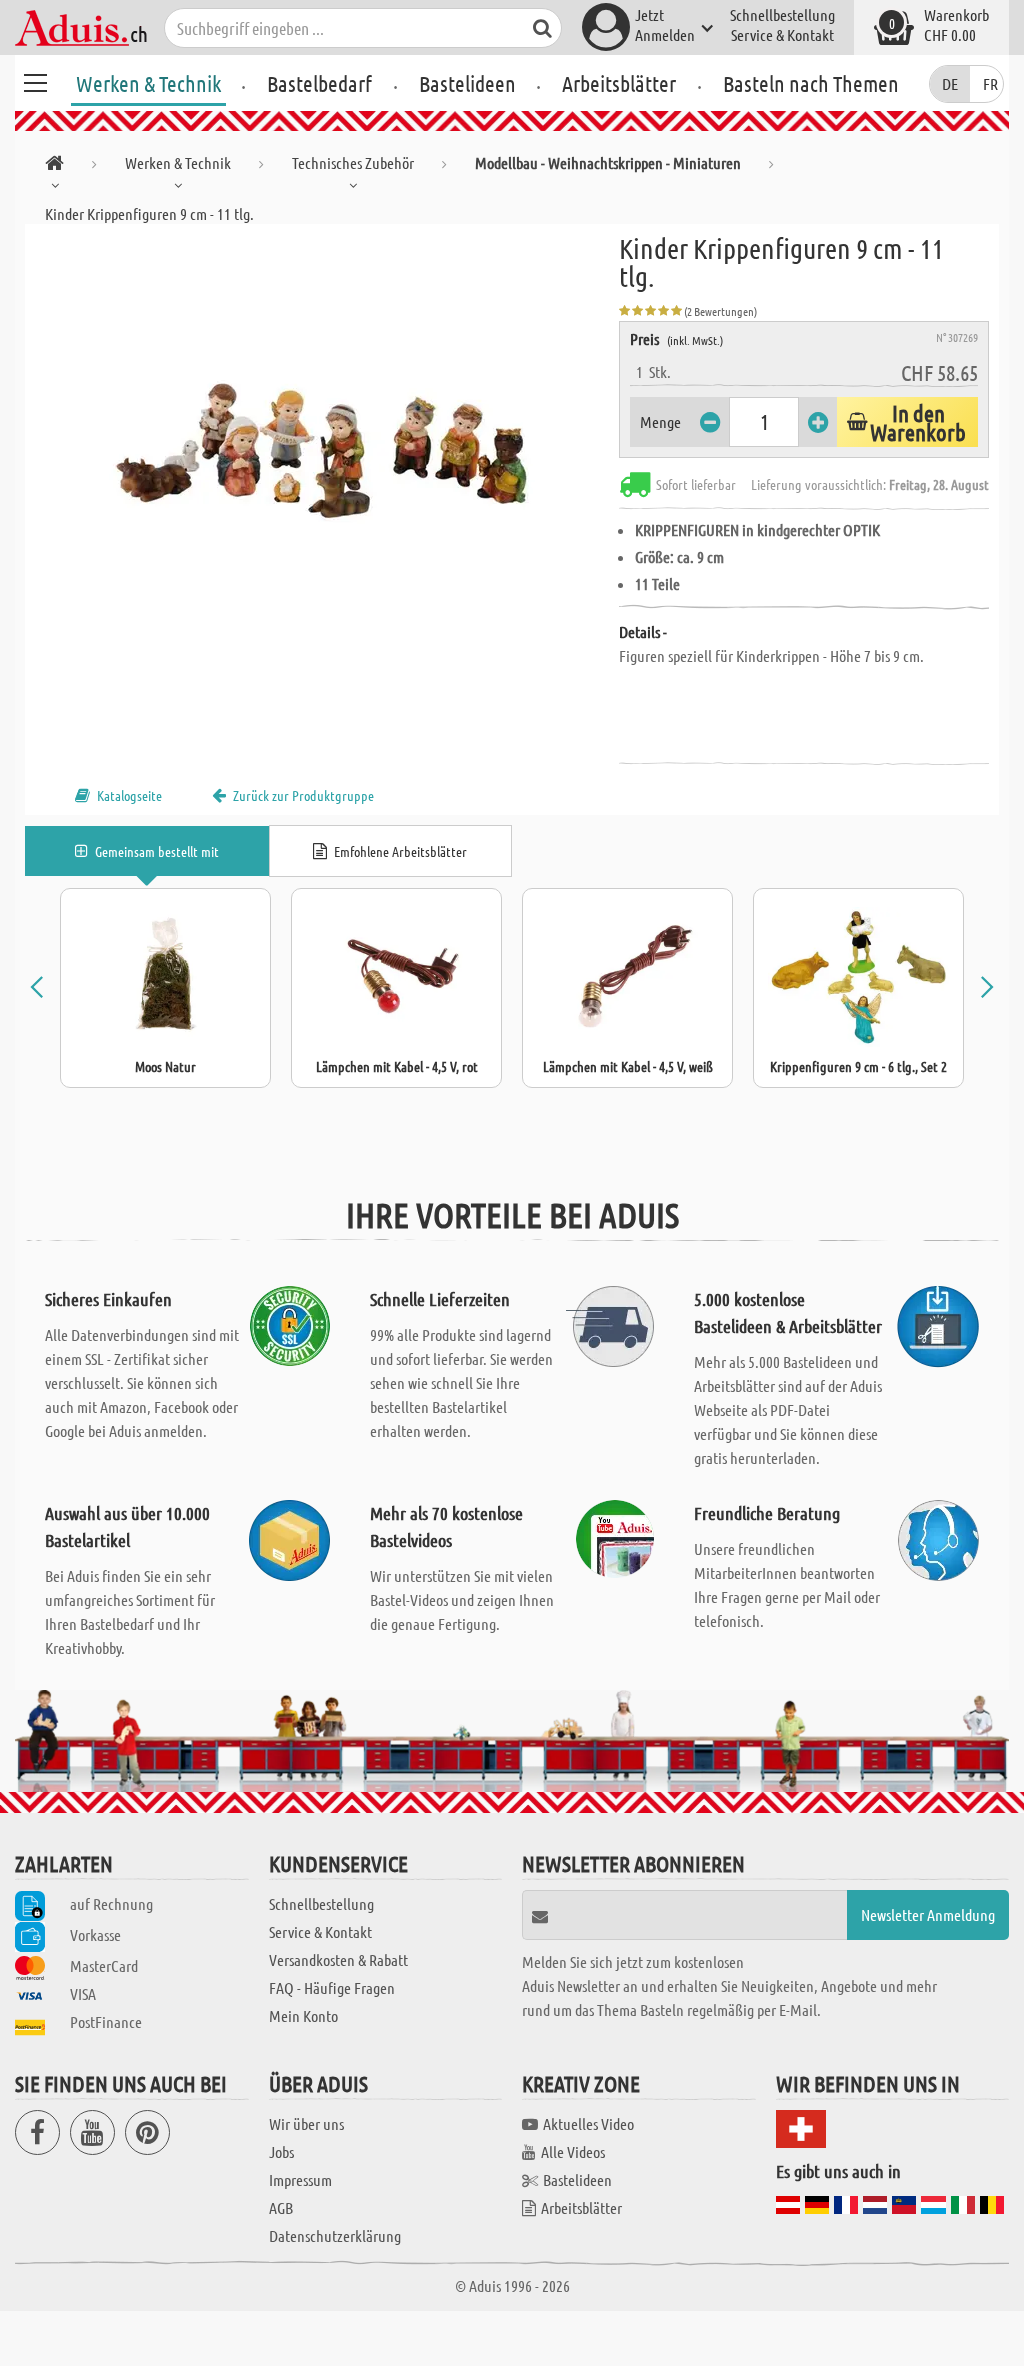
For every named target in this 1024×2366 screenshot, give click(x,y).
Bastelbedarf (319, 83)
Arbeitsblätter (619, 83)
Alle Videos (573, 2151)
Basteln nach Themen (811, 83)
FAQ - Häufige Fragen (332, 1987)
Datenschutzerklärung (335, 2235)
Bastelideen (467, 83)
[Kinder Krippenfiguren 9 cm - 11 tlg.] (322, 449)
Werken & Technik (148, 83)
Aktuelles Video (588, 2123)
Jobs (281, 2151)
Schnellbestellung (782, 14)
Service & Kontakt (782, 34)
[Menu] (35, 80)
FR (990, 83)
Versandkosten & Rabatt (338, 1959)
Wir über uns (306, 2123)
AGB (281, 2207)
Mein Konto (303, 2015)
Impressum (300, 2179)
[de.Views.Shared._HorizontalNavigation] (54, 166)
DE (950, 83)
